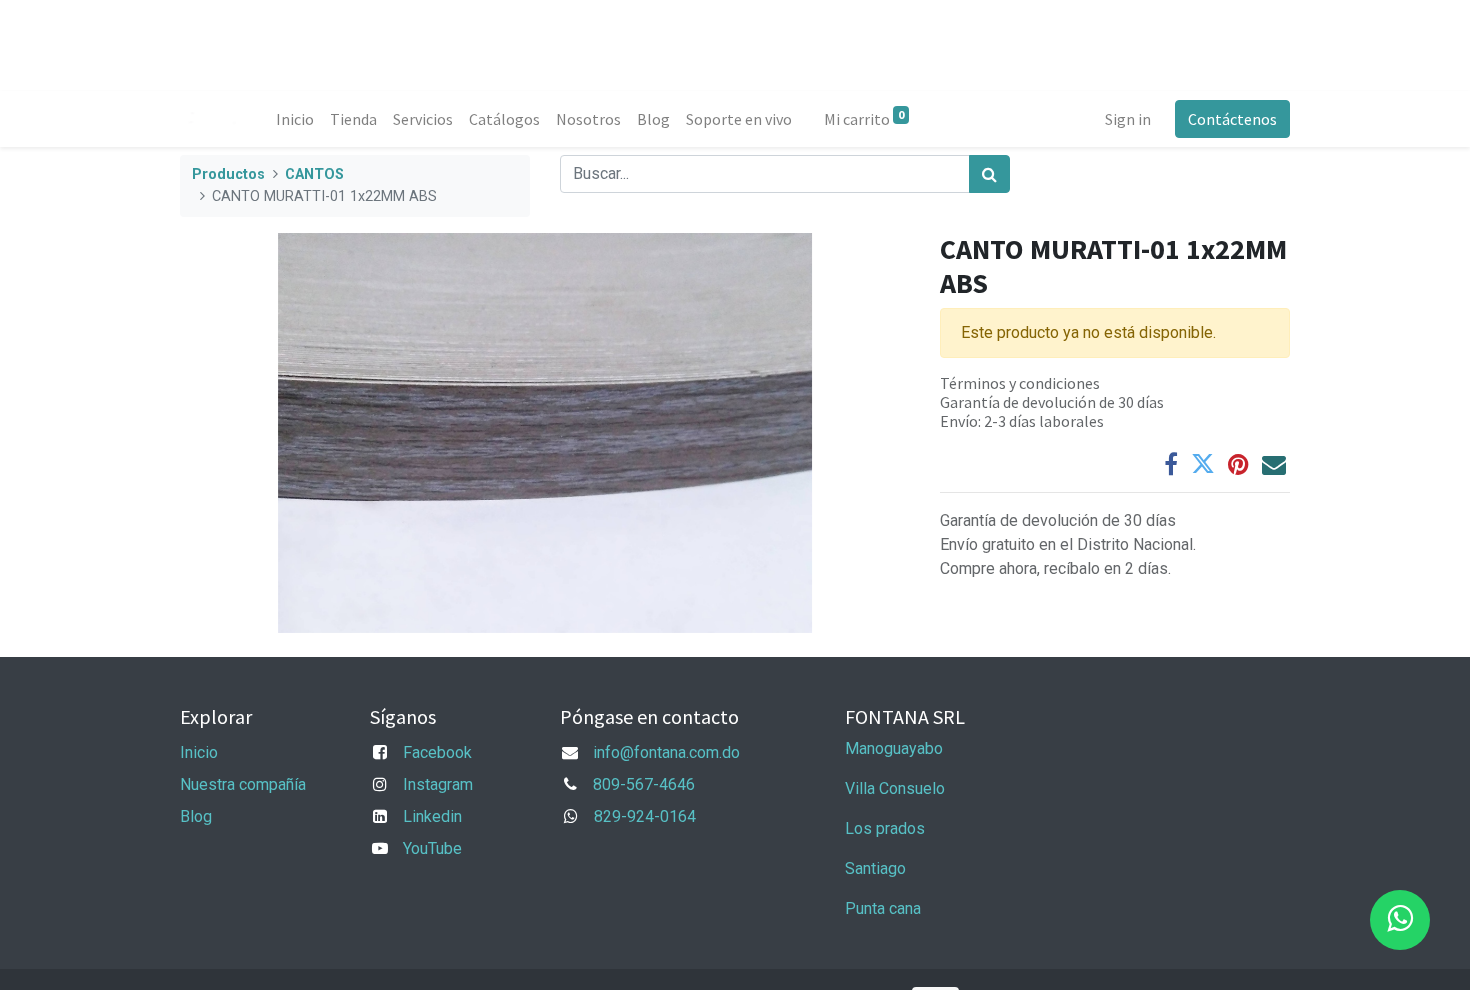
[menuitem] (295, 119)
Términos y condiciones (1020, 383)
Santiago (875, 868)
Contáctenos (1232, 119)
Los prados (885, 828)
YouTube (432, 848)
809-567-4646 (644, 784)
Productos (228, 174)
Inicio (199, 752)
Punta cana (885, 908)
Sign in (1128, 119)
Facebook (437, 752)
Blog (196, 816)
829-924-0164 (645, 816)
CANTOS (314, 174)
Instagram (438, 784)
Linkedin (432, 816)
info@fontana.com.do (666, 752)
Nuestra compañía (243, 784)
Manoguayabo (894, 748)
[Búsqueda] (989, 174)
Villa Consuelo (895, 788)
